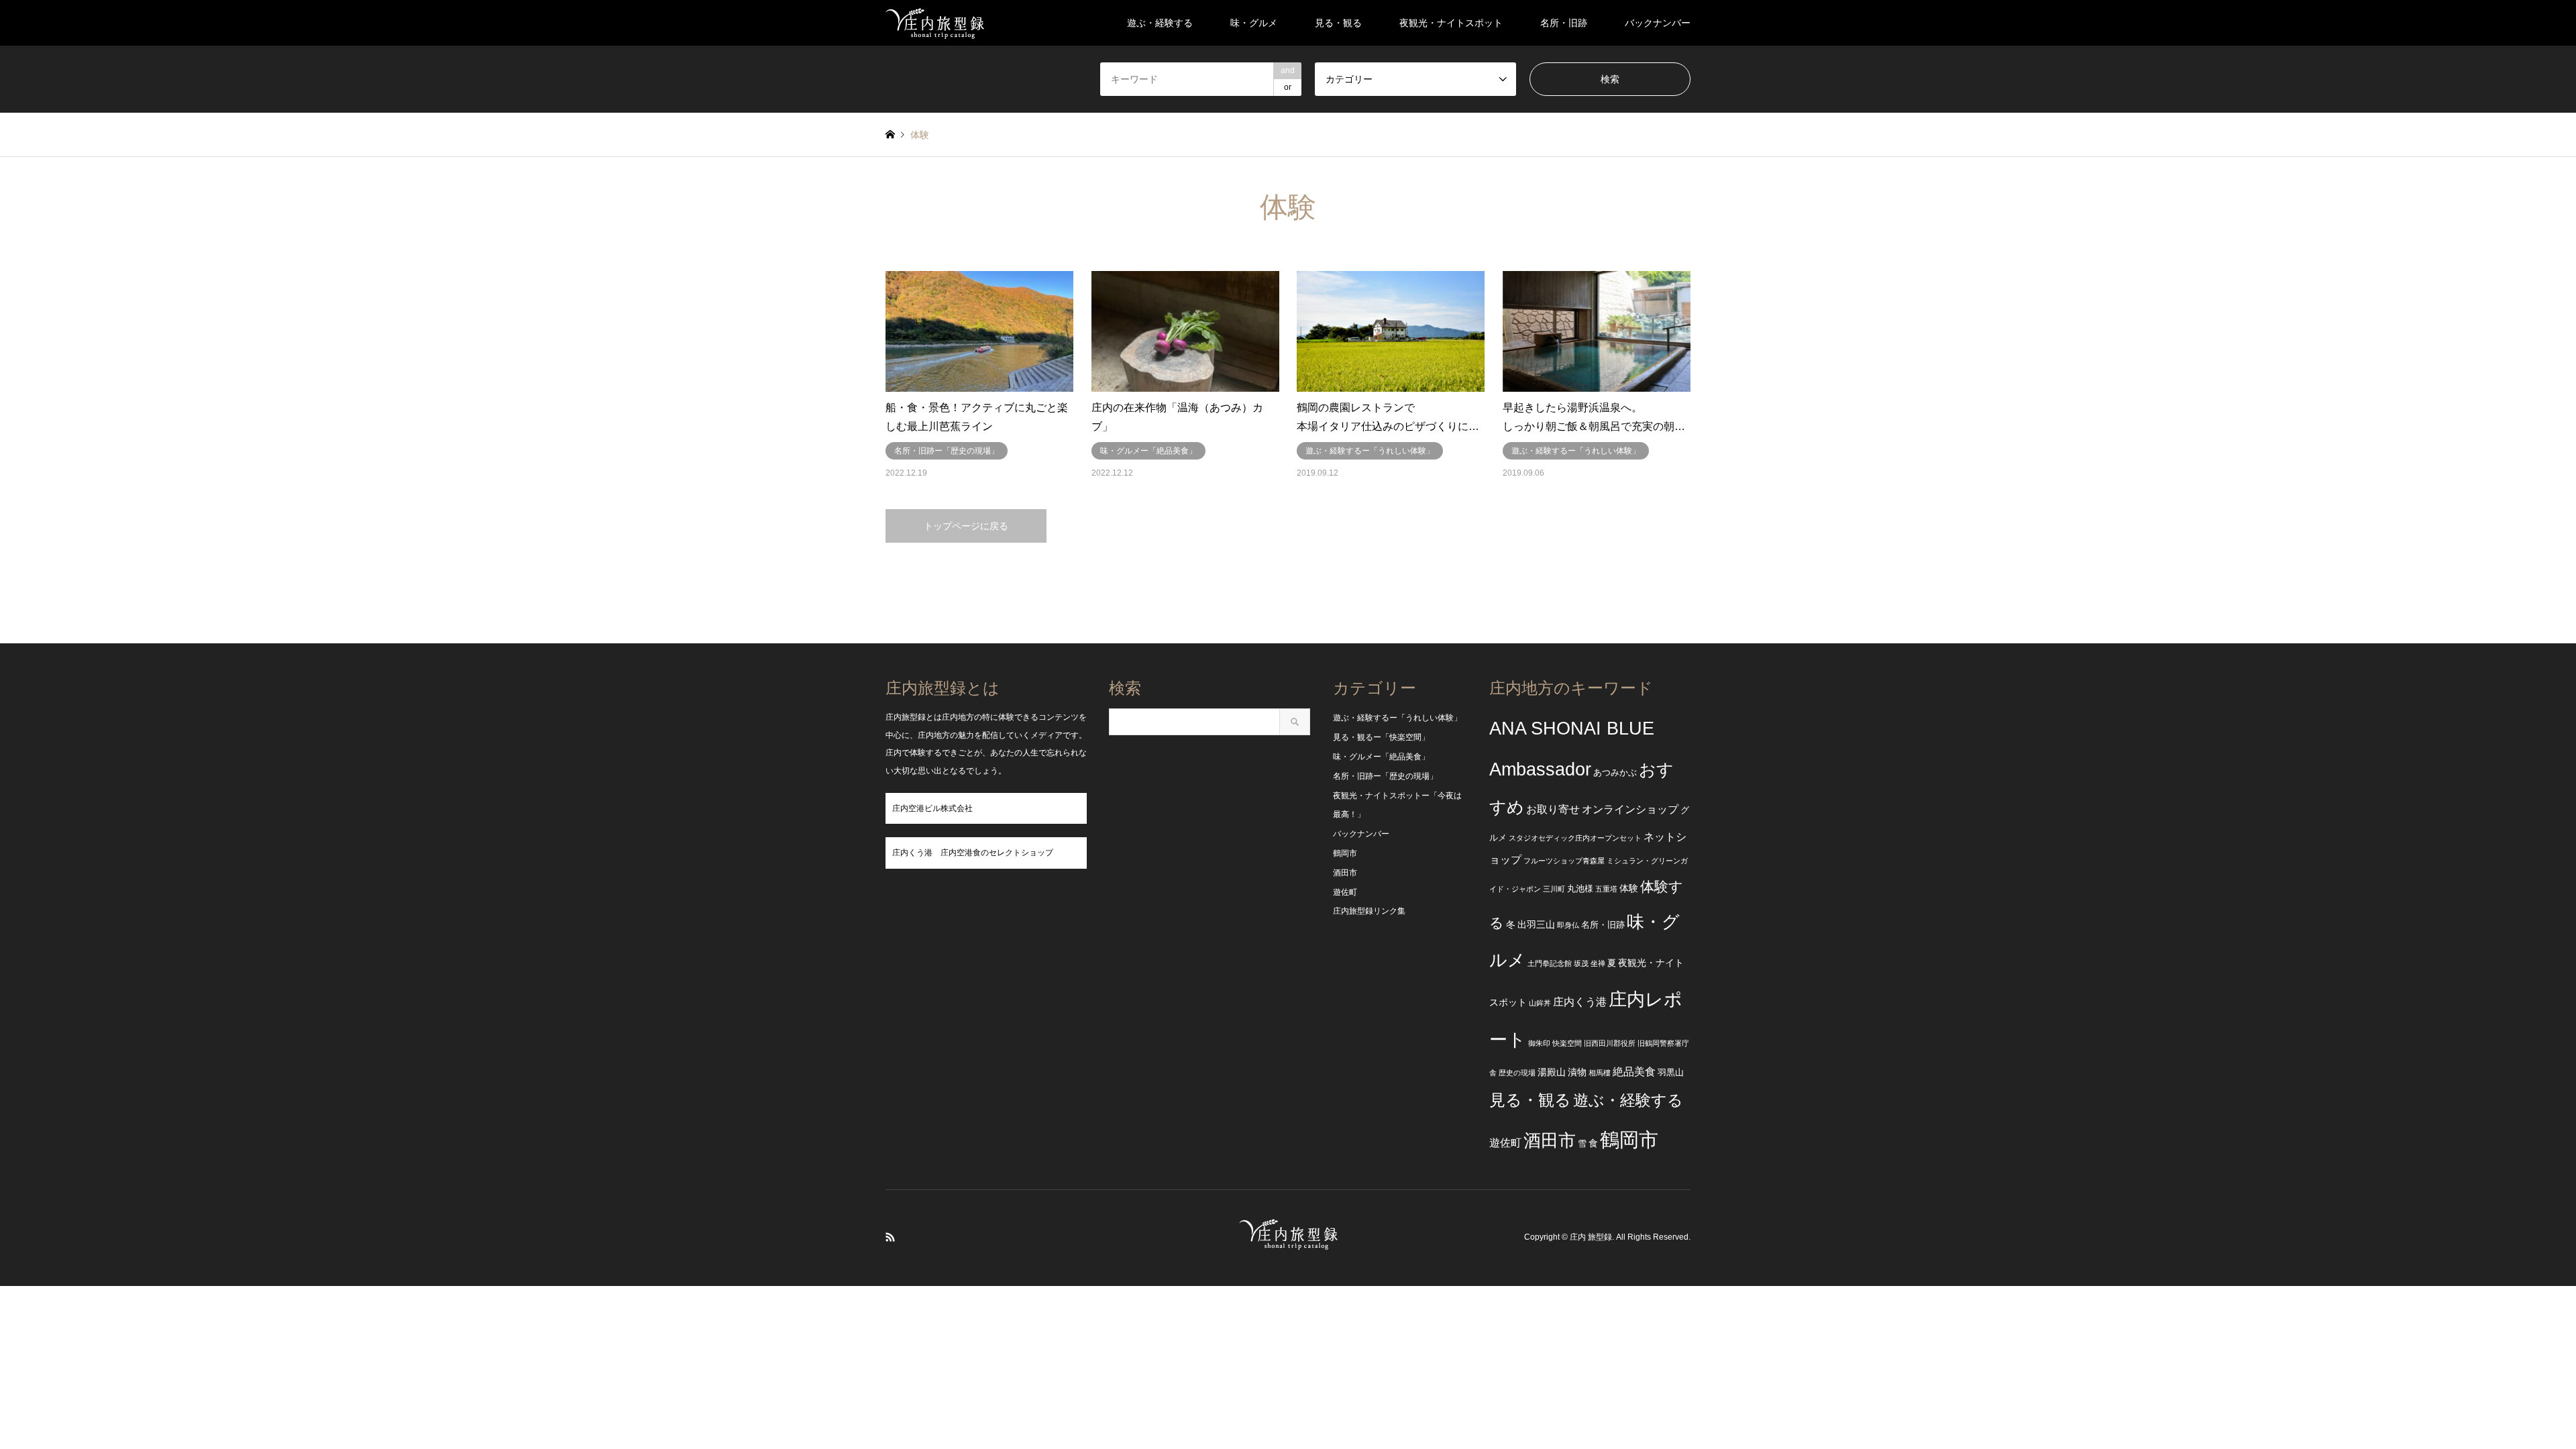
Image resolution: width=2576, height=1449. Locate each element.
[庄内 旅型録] (935, 23)
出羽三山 (1536, 924)
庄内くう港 (1580, 1002)
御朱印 (1539, 1043)
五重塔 (1606, 889)
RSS (890, 1237)
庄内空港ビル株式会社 (932, 808)
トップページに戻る (966, 526)
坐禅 (1598, 963)
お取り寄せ (1553, 809)
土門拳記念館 (1550, 963)
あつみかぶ (1615, 773)
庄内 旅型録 (1591, 1238)
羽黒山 (1671, 1073)
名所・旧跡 (1564, 23)
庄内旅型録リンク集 (1369, 911)
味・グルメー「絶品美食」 (1381, 757)
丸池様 (1580, 889)
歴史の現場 (1517, 1073)
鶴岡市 (1345, 853)
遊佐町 (1345, 892)
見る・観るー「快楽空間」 (1381, 737)
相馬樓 (1600, 1073)
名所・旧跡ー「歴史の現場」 (1385, 776)
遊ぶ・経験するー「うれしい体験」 (1397, 718)
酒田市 (1345, 873)
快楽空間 (1567, 1043)
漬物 (1577, 1072)
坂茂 (1581, 963)
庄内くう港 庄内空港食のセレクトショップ (973, 853)
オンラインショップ (1630, 809)
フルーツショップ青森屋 (1564, 861)
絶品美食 (1634, 1072)
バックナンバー (1658, 23)
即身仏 (1568, 925)
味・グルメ (1254, 23)
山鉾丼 (1540, 1003)
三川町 (1554, 889)
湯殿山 (1552, 1072)
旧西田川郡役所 (1610, 1043)
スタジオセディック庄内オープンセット (1575, 838)
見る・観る (1338, 23)
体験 (1629, 888)
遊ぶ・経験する (1160, 23)
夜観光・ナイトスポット (1451, 23)
